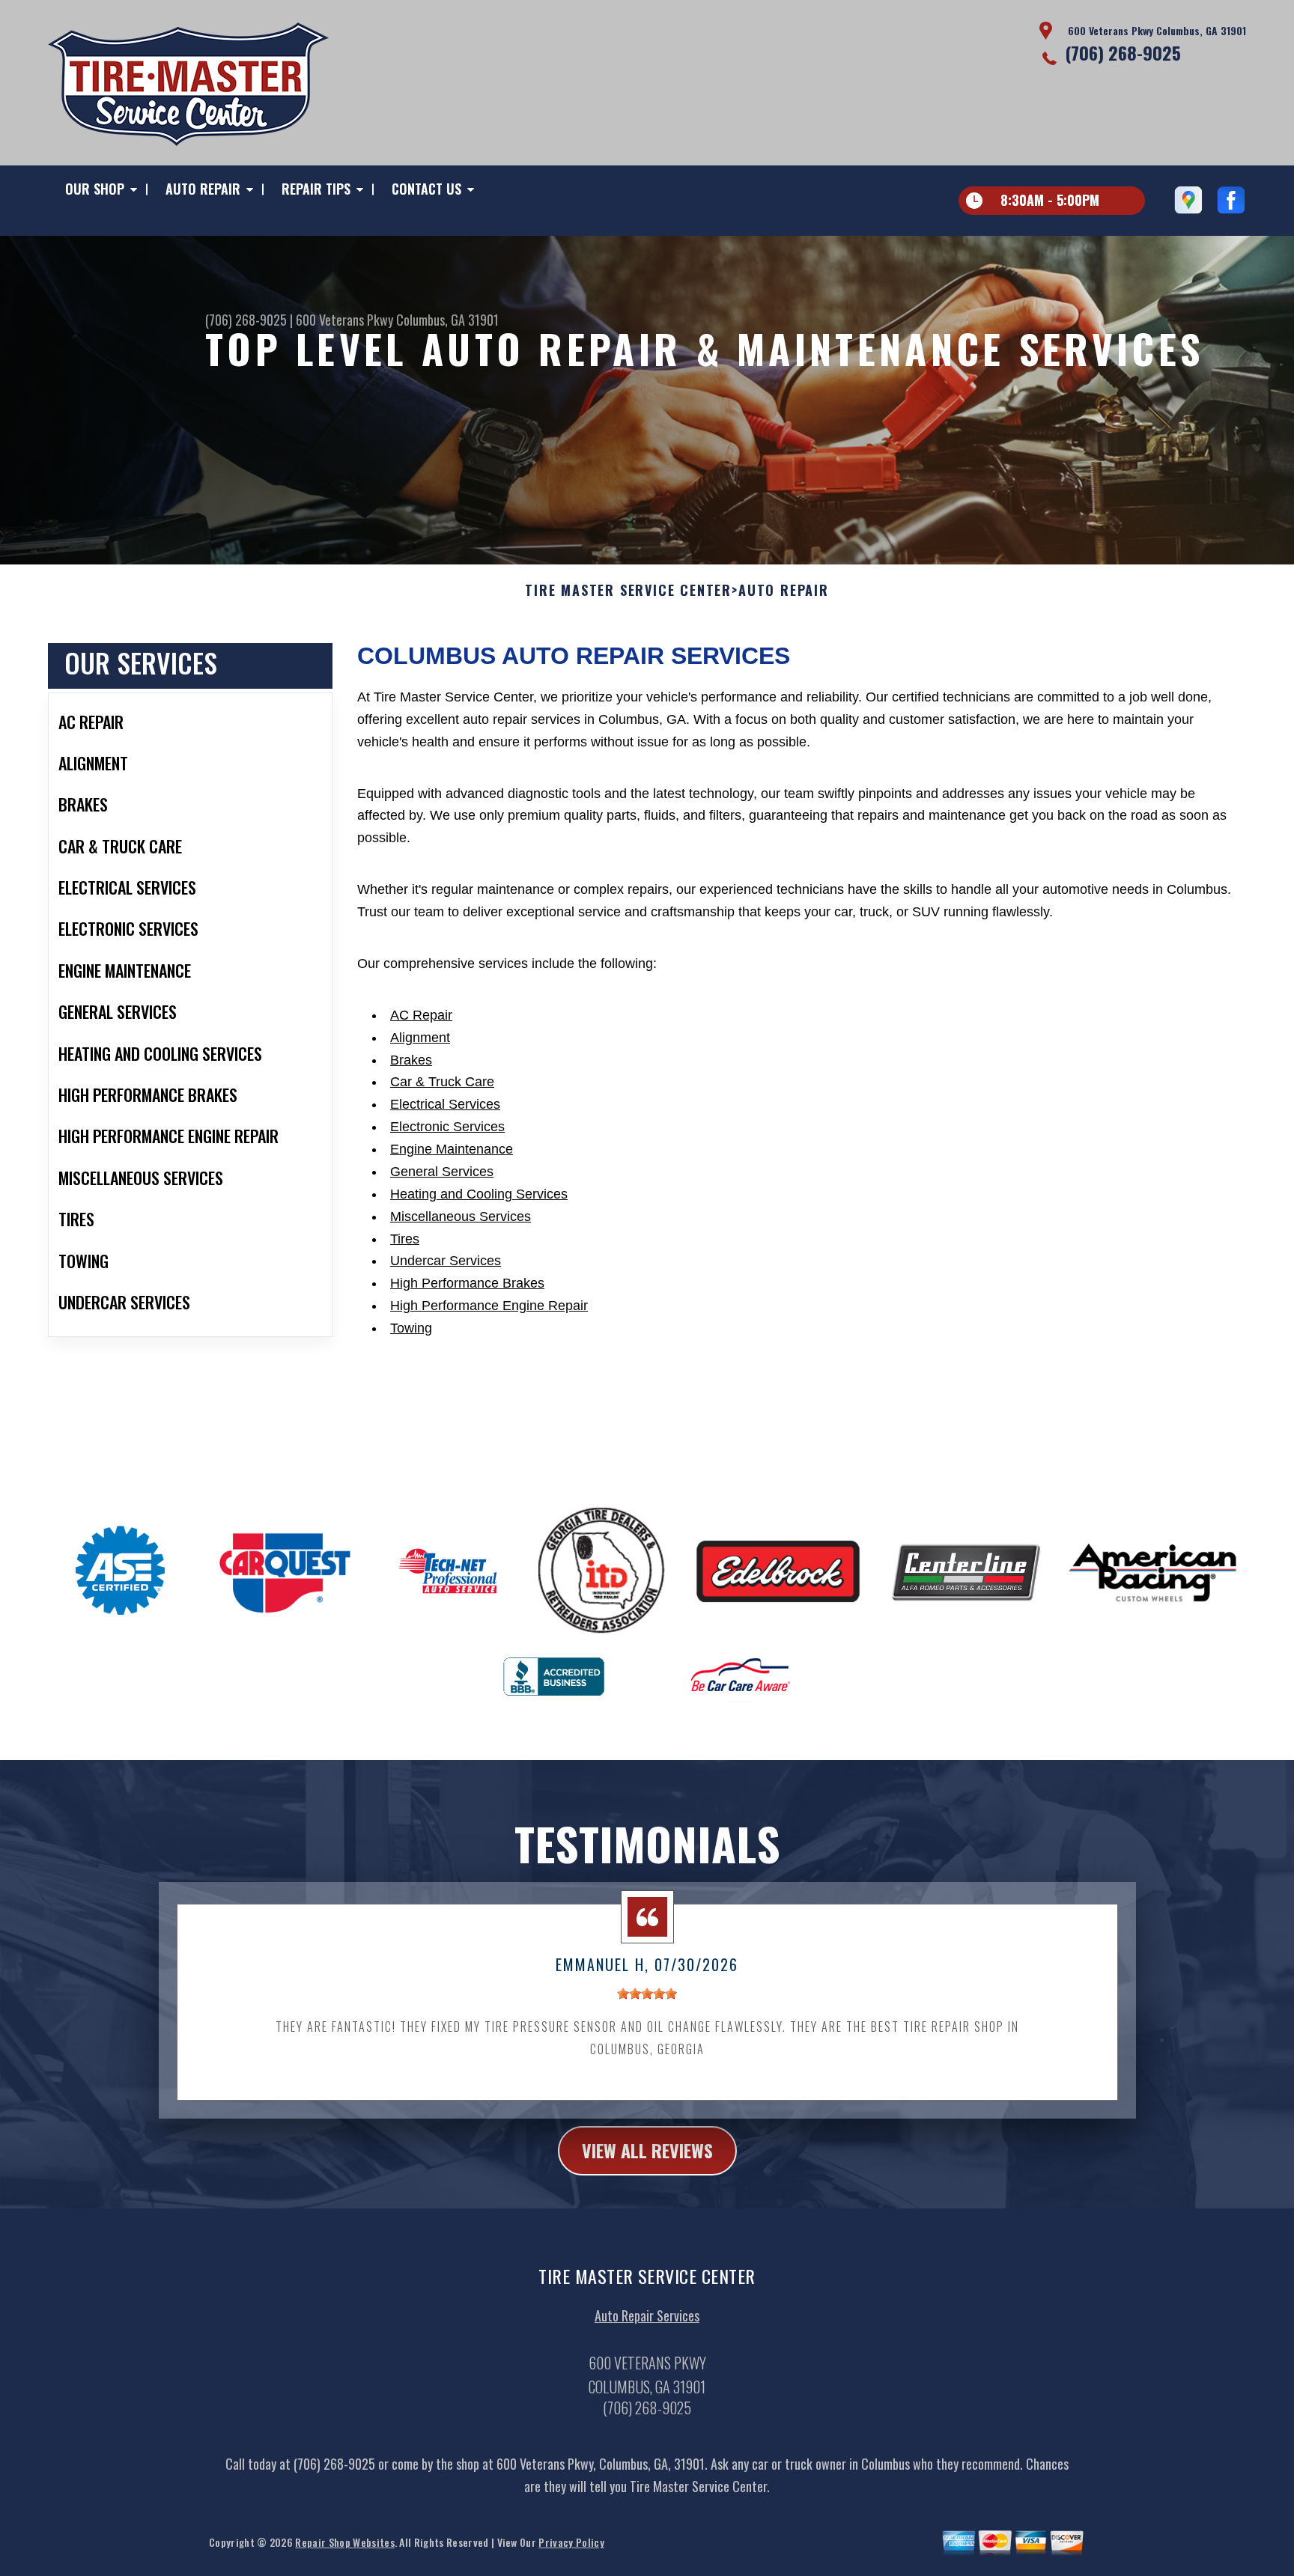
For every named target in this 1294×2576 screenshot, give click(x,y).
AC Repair (421, 1015)
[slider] (647, 1994)
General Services (442, 1172)
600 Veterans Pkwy (344, 320)
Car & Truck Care (442, 1082)
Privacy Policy (571, 2542)
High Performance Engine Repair (489, 1306)
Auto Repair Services (647, 2315)
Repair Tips (316, 189)
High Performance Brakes (467, 1283)
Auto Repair (203, 189)
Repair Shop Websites (344, 2542)
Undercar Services (446, 1261)
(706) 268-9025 (1123, 52)
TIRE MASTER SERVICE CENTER (628, 591)
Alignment (420, 1038)
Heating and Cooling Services (479, 1194)
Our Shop (95, 189)
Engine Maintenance (452, 1149)
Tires (405, 1239)
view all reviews (647, 2150)
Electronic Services (447, 1127)
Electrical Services (445, 1104)
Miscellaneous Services (461, 1217)
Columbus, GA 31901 (447, 320)
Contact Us (426, 189)
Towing (411, 1328)
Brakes (411, 1060)
